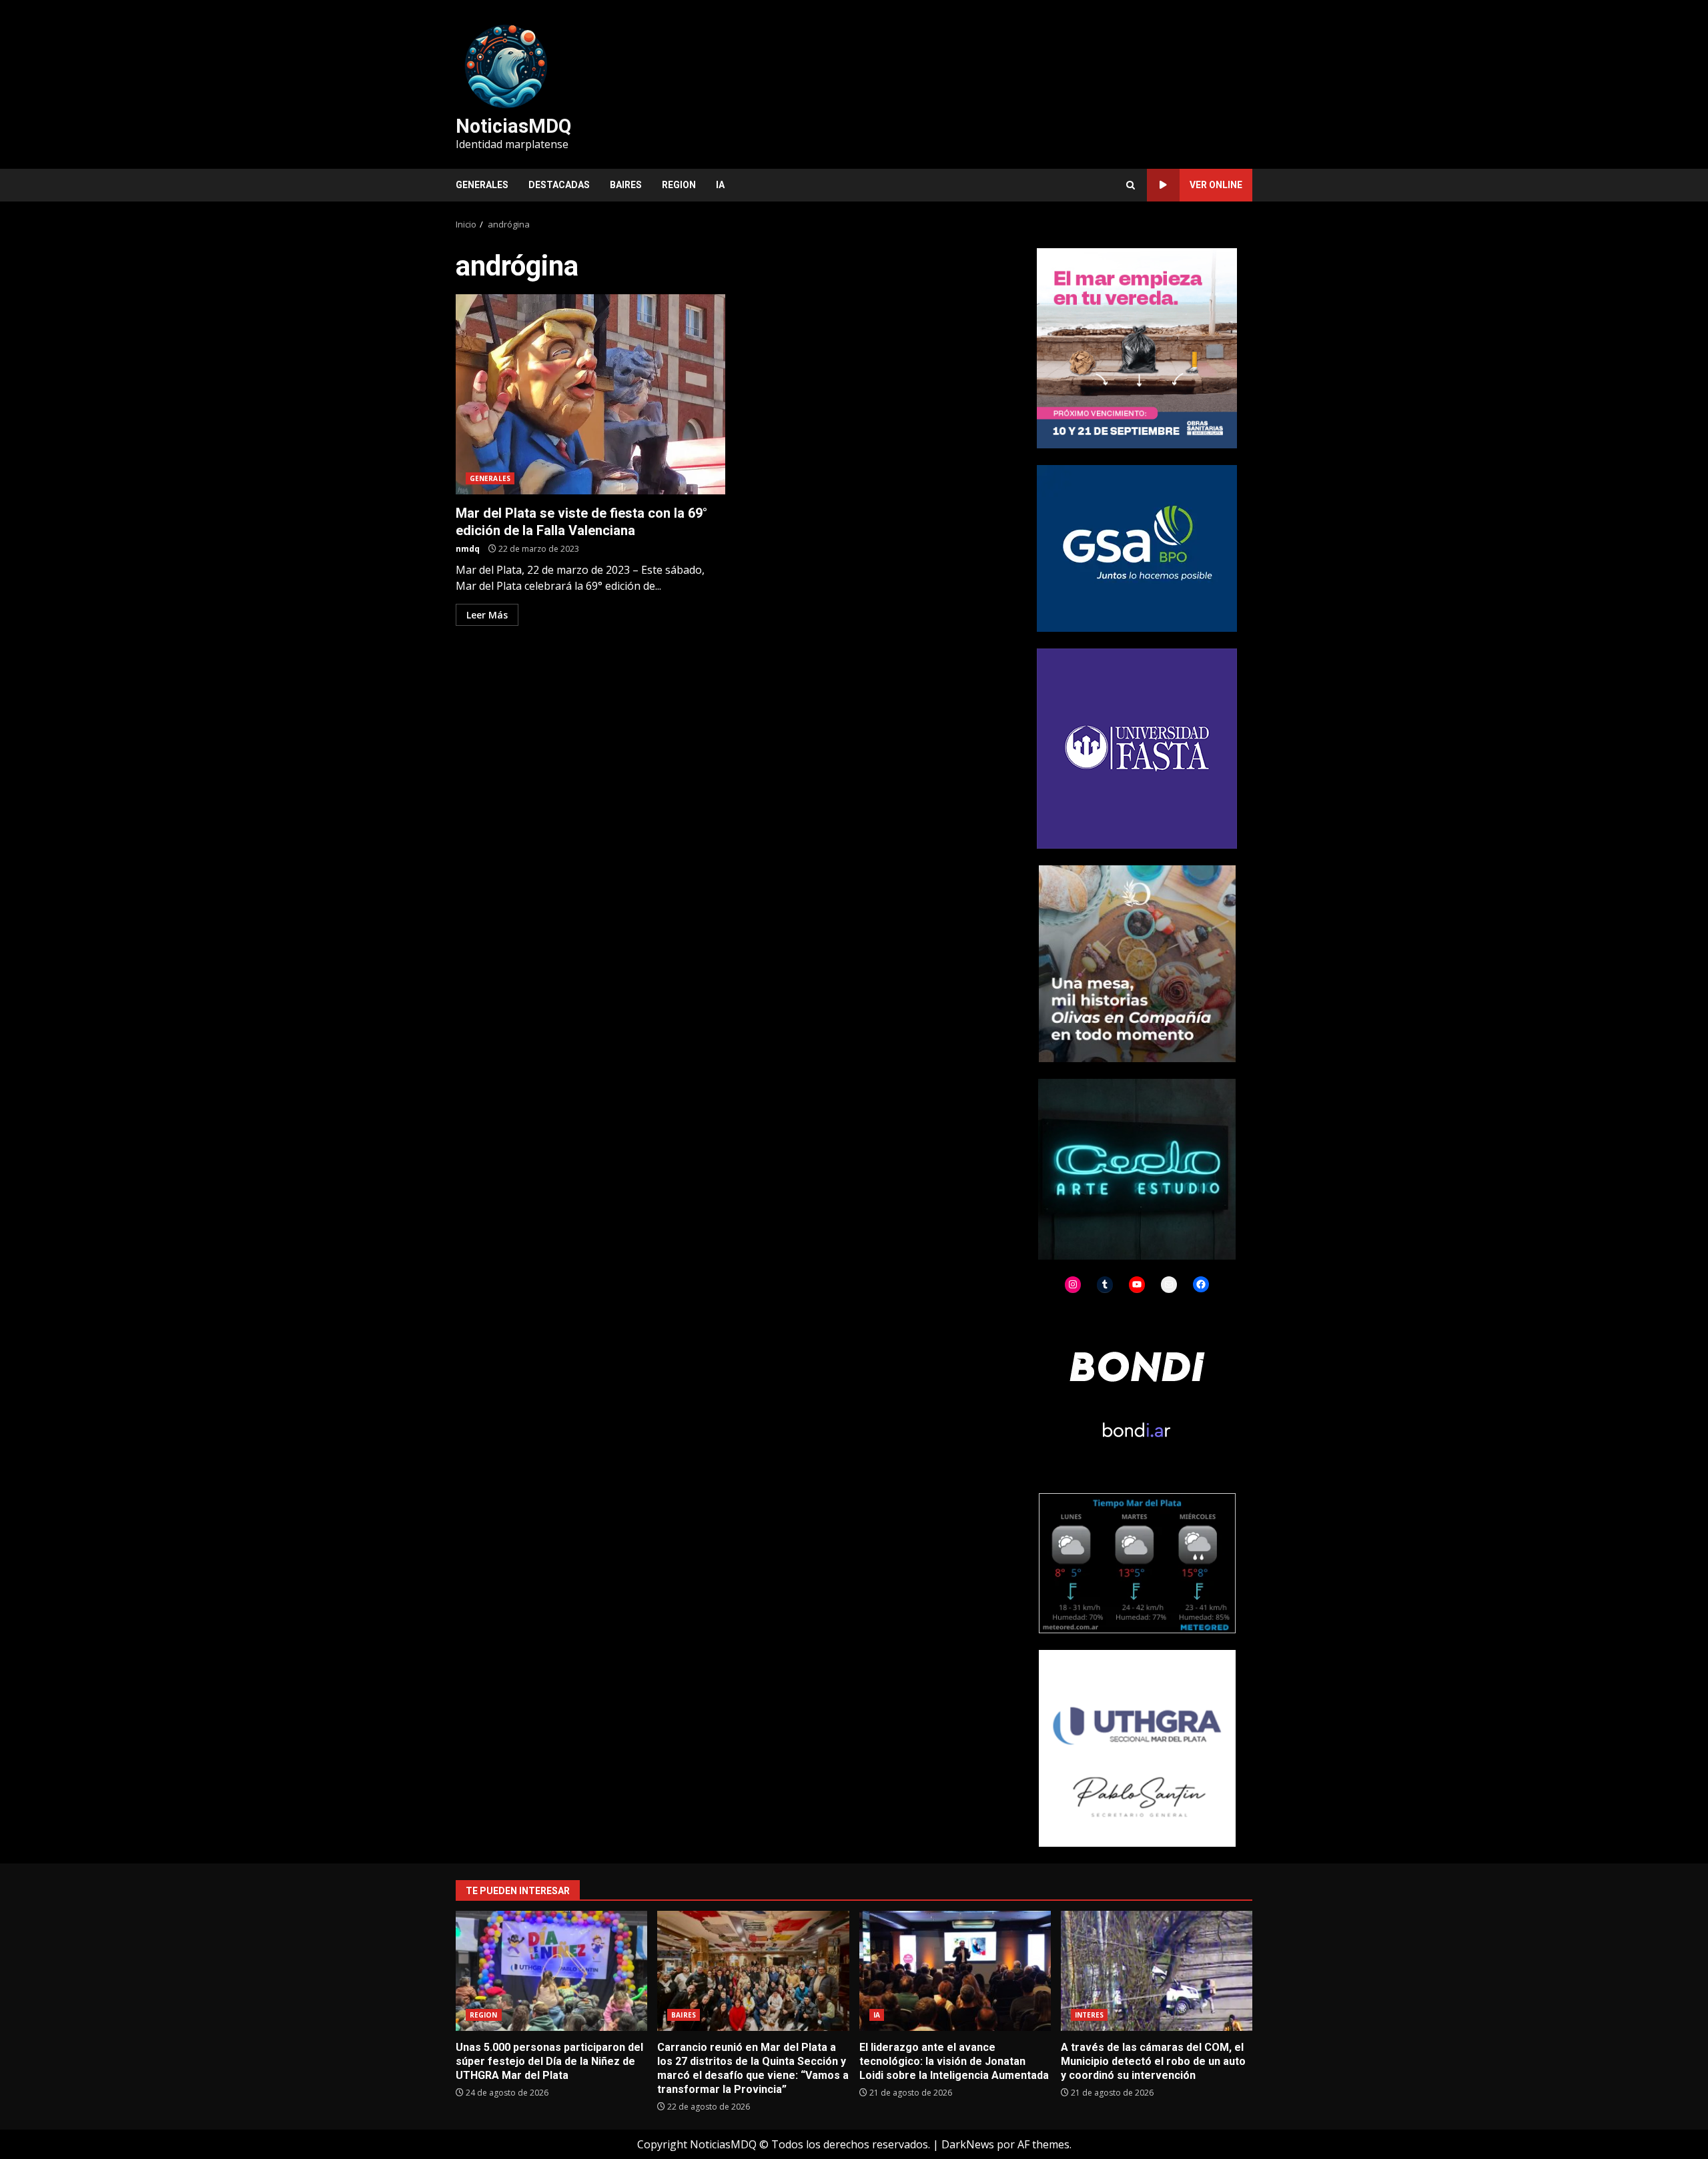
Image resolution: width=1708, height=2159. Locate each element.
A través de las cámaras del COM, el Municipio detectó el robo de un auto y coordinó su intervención (1157, 1971)
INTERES (1090, 2015)
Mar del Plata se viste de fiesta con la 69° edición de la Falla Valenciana (590, 394)
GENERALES (482, 185)
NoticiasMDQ (513, 126)
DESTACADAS (559, 185)
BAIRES (626, 185)
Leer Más (487, 615)
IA (720, 185)
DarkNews (968, 2144)
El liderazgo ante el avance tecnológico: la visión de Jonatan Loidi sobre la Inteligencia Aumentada (955, 1971)
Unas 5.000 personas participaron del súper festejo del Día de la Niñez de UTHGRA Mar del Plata (551, 1971)
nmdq (468, 549)
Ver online (1216, 185)
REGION (679, 185)
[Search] (1131, 185)
